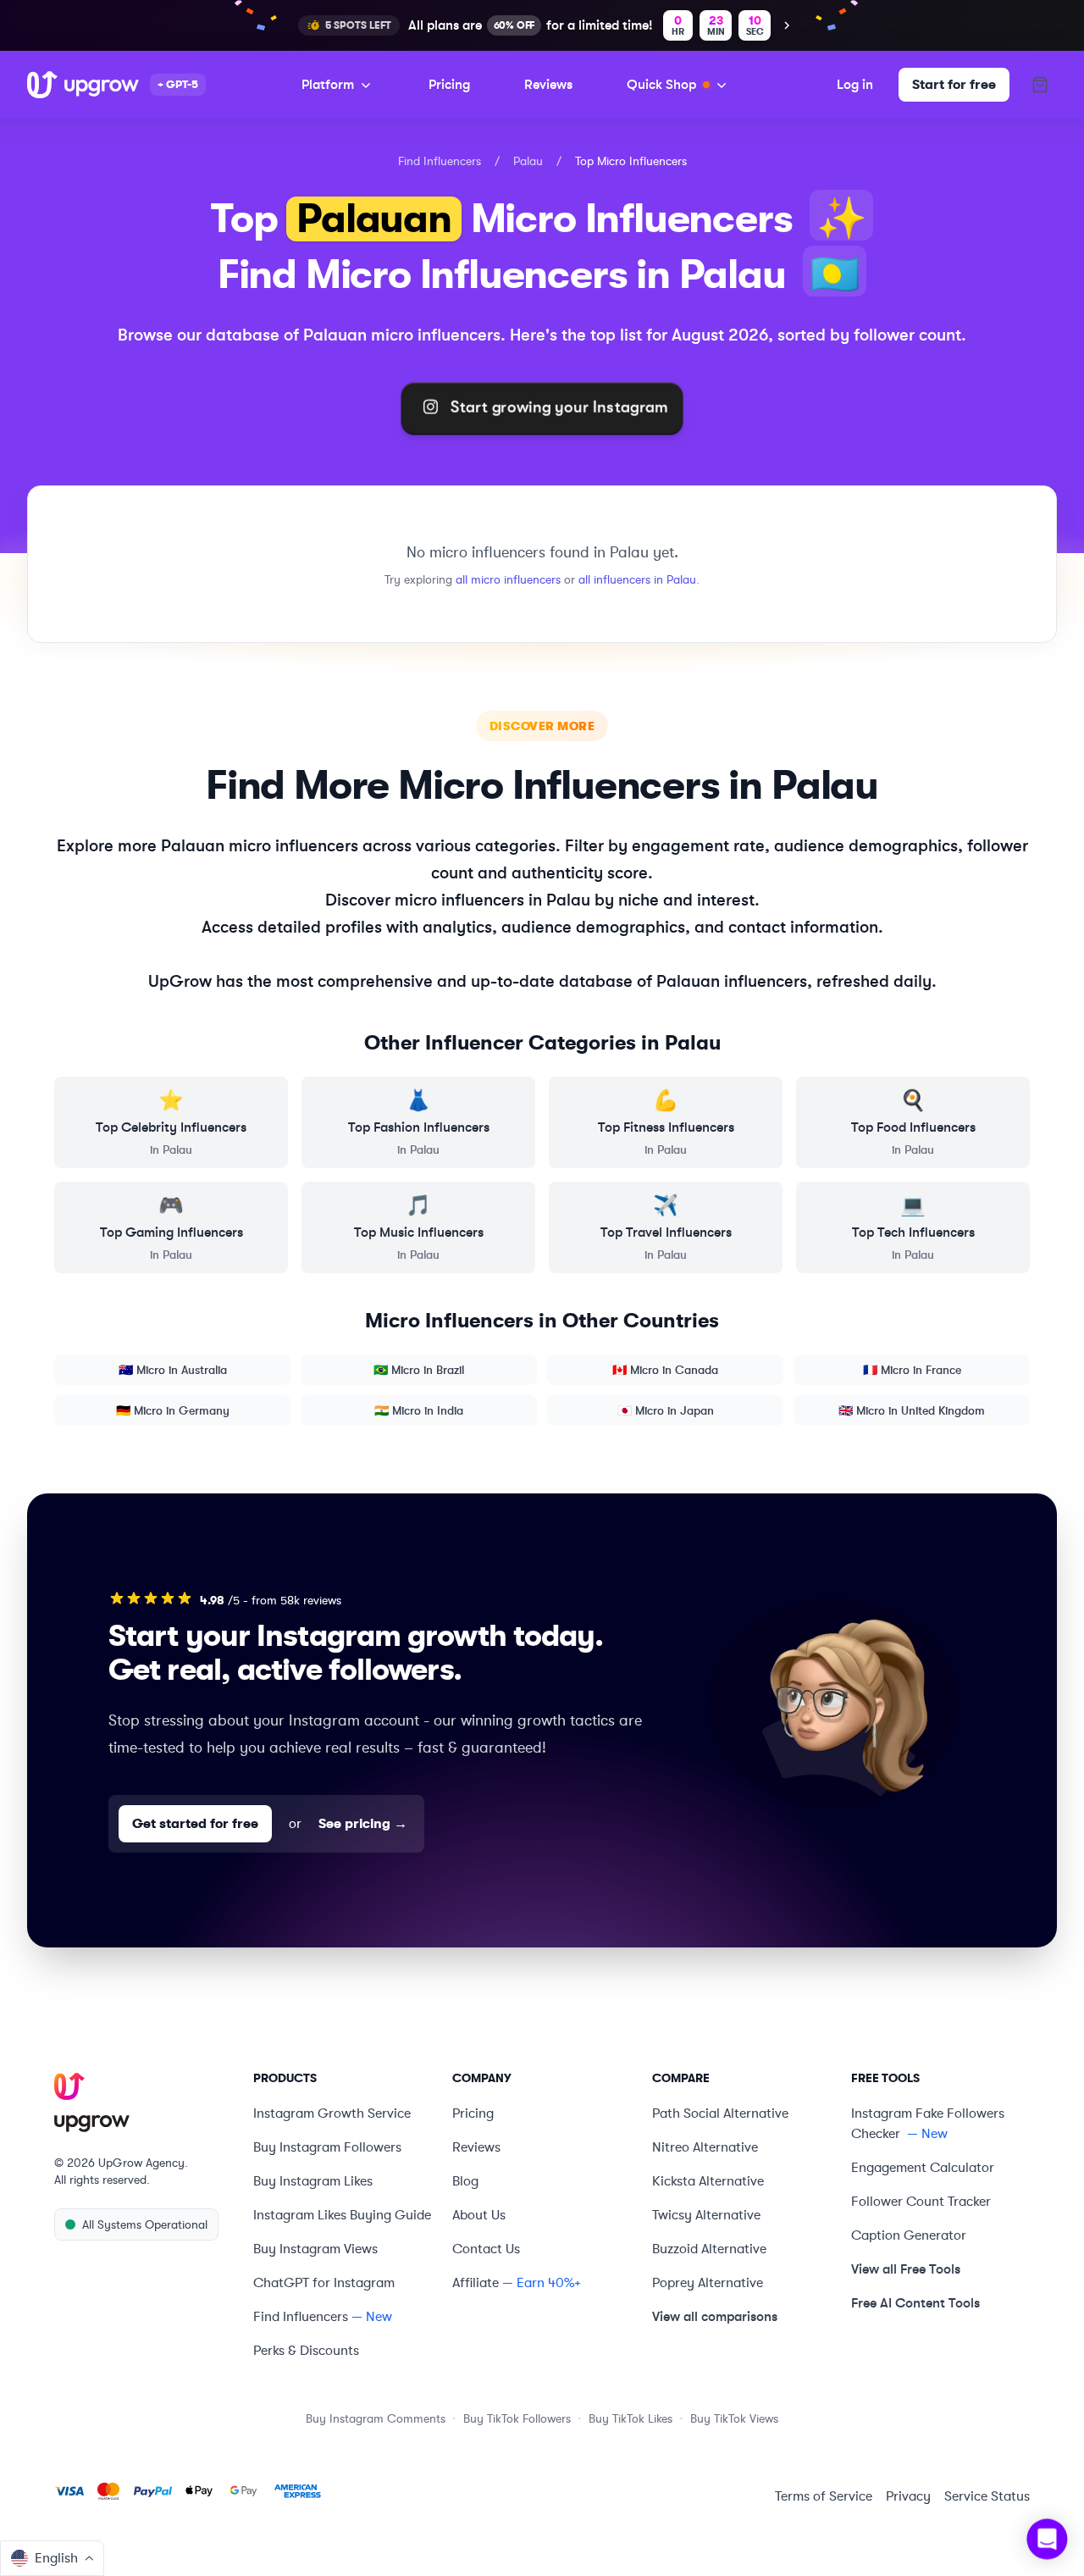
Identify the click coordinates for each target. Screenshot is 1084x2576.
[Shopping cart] (1040, 85)
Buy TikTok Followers (517, 2418)
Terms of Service (824, 2496)
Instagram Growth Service (332, 2113)
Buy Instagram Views (315, 2249)
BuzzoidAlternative (709, 2249)
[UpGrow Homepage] (144, 2103)
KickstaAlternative (708, 2181)
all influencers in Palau (637, 579)
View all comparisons (715, 2316)
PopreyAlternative (708, 2283)
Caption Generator (909, 2235)
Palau (528, 161)
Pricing (449, 84)
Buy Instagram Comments (376, 2418)
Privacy (908, 2496)
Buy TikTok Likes (630, 2418)
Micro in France (912, 1370)
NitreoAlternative (705, 2147)
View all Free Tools (906, 2269)
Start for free (954, 85)
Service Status (987, 2496)
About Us (479, 2215)
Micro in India (419, 1410)
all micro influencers (508, 579)
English (56, 2558)
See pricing (363, 1824)
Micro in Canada (665, 1370)
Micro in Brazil (419, 1370)
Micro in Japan (666, 1410)
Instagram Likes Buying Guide (342, 2215)
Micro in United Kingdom (912, 1410)
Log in (855, 84)
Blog (465, 2181)
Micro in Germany (173, 1410)
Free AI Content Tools (915, 2303)
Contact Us (486, 2249)
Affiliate (476, 2283)
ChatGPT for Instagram (324, 2283)
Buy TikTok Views (734, 2418)
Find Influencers (440, 161)
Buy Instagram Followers (327, 2147)
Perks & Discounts (306, 2351)
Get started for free (195, 1824)
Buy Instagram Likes (313, 2181)
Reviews (548, 84)
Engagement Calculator (923, 2168)
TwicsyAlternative (706, 2215)
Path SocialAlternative (720, 2113)
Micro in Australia (173, 1370)
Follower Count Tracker (921, 2202)
